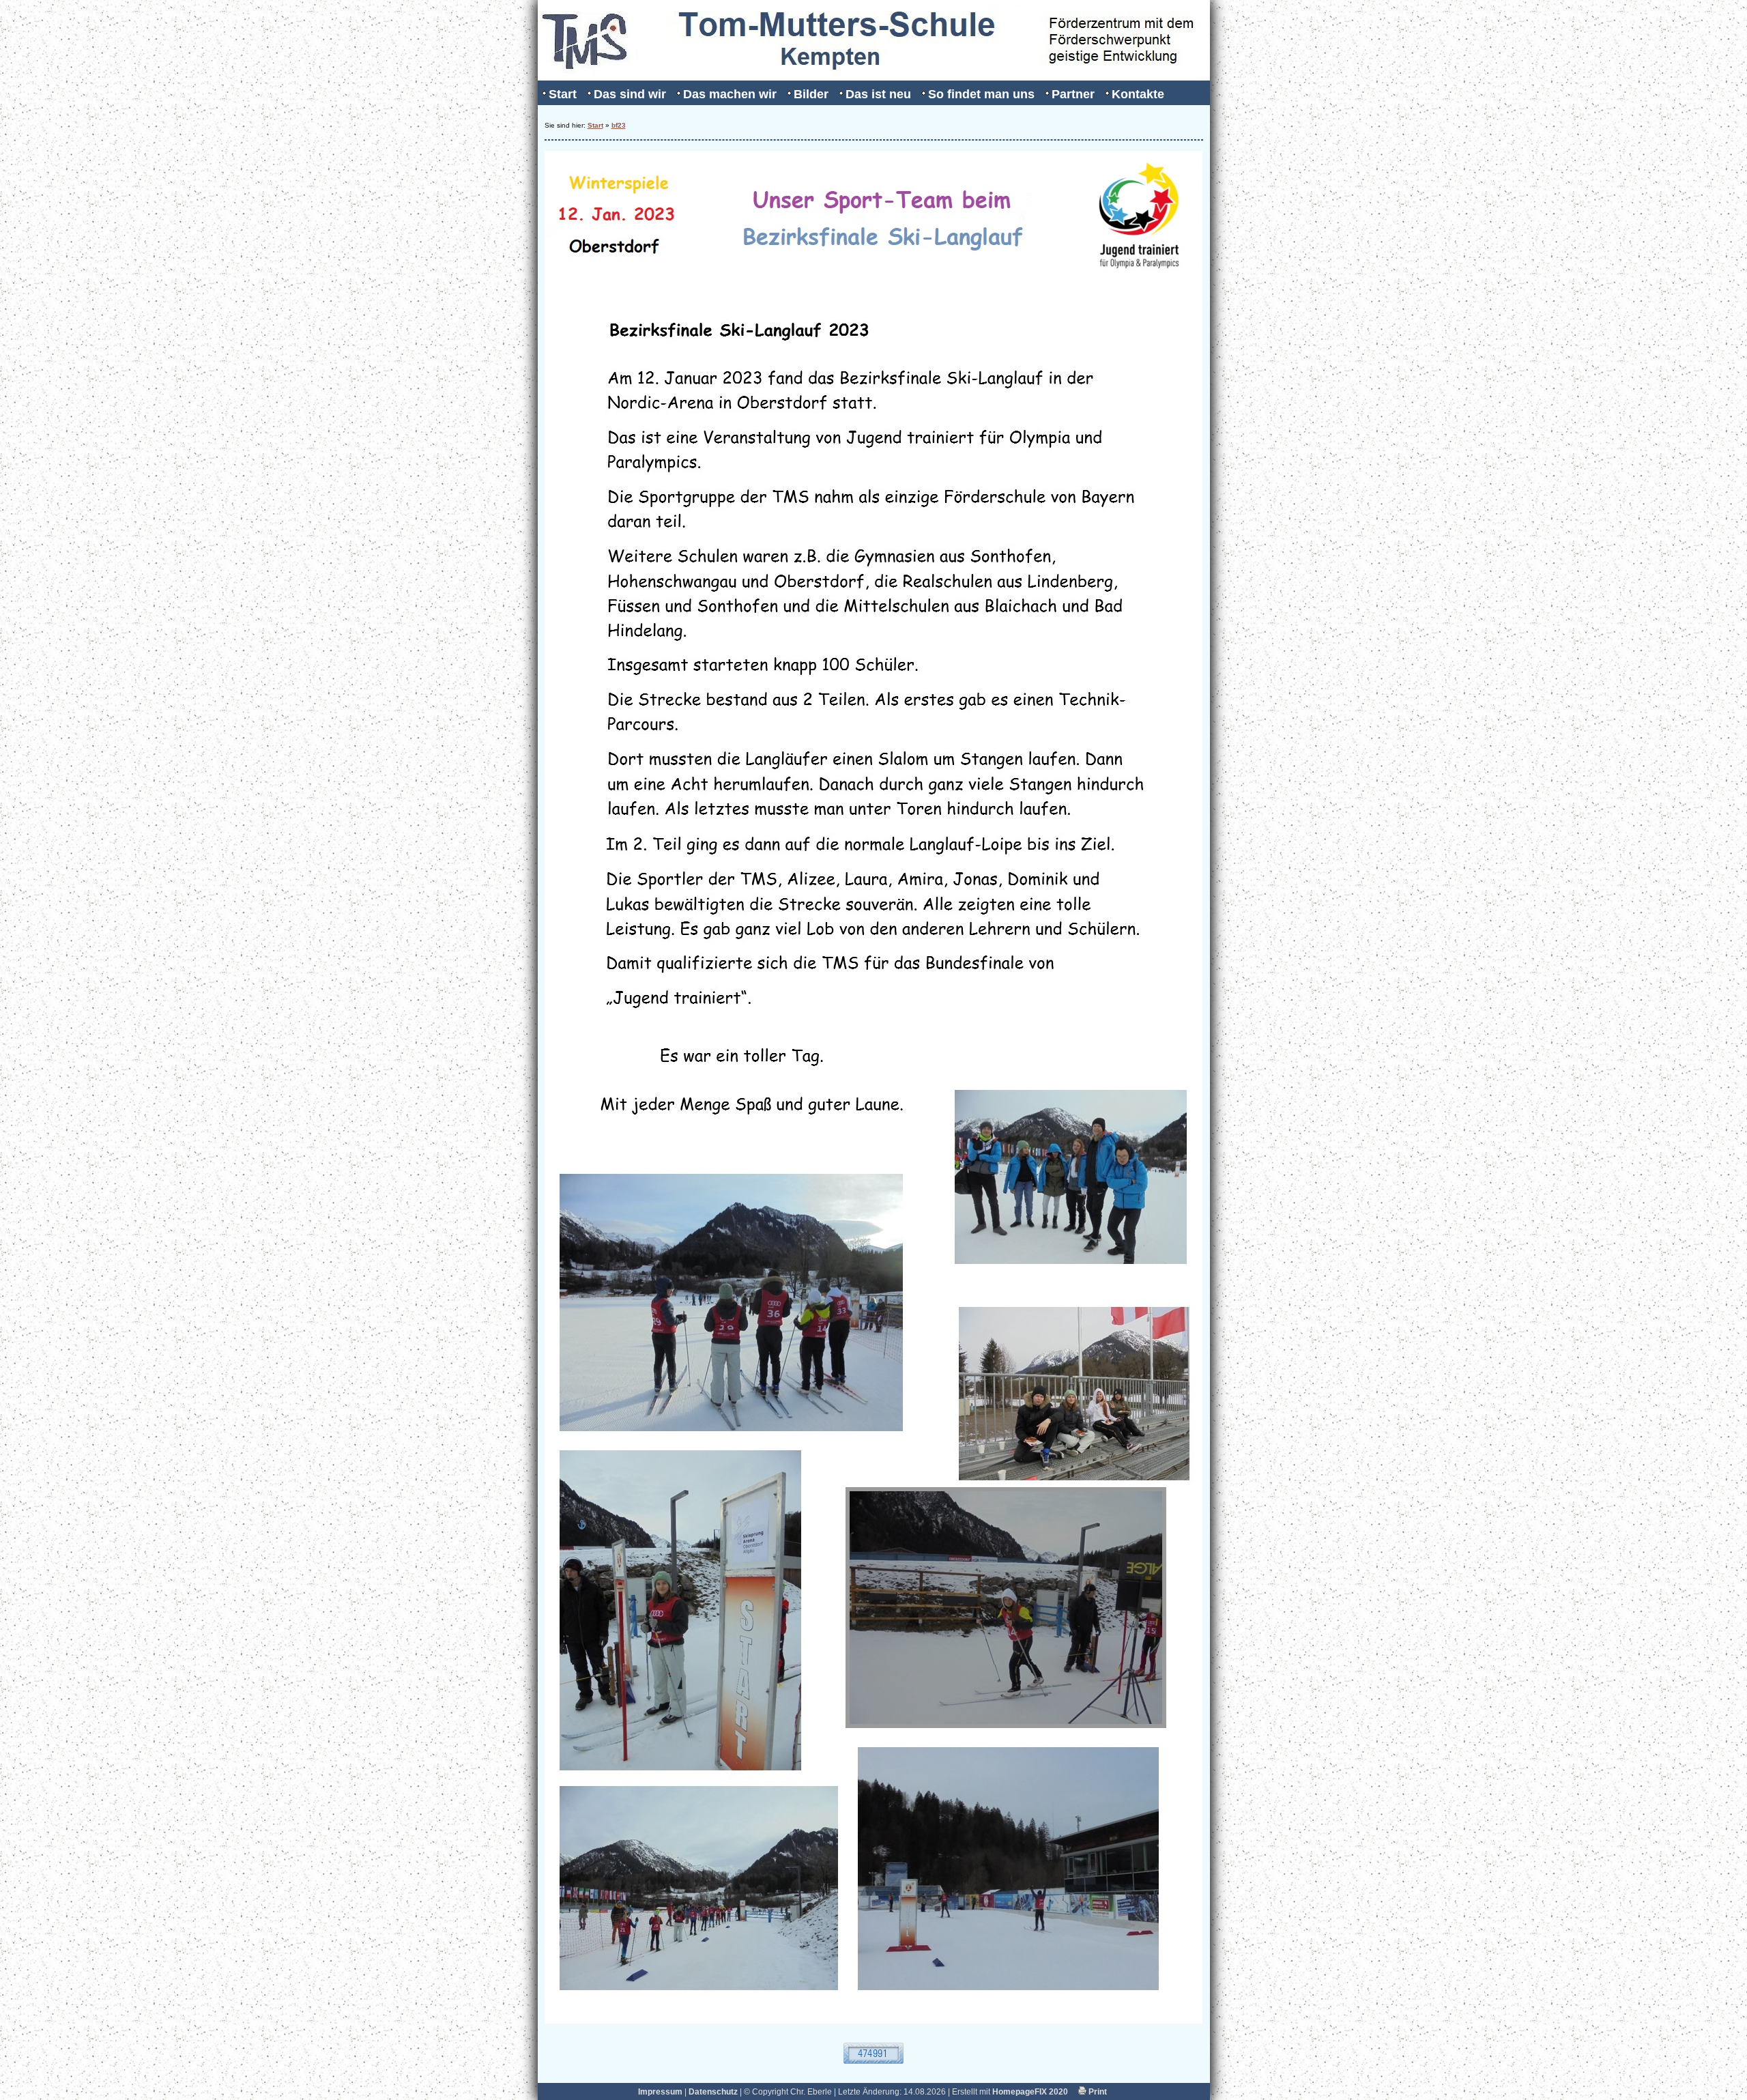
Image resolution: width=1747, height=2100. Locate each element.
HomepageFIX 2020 (1030, 2092)
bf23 (619, 125)
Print (1097, 2092)
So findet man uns (981, 94)
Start (563, 94)
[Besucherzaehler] (873, 2061)
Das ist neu (878, 94)
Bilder (811, 94)
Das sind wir (630, 94)
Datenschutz (713, 2092)
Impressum (660, 2092)
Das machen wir (730, 94)
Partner (1073, 94)
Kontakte (1138, 94)
